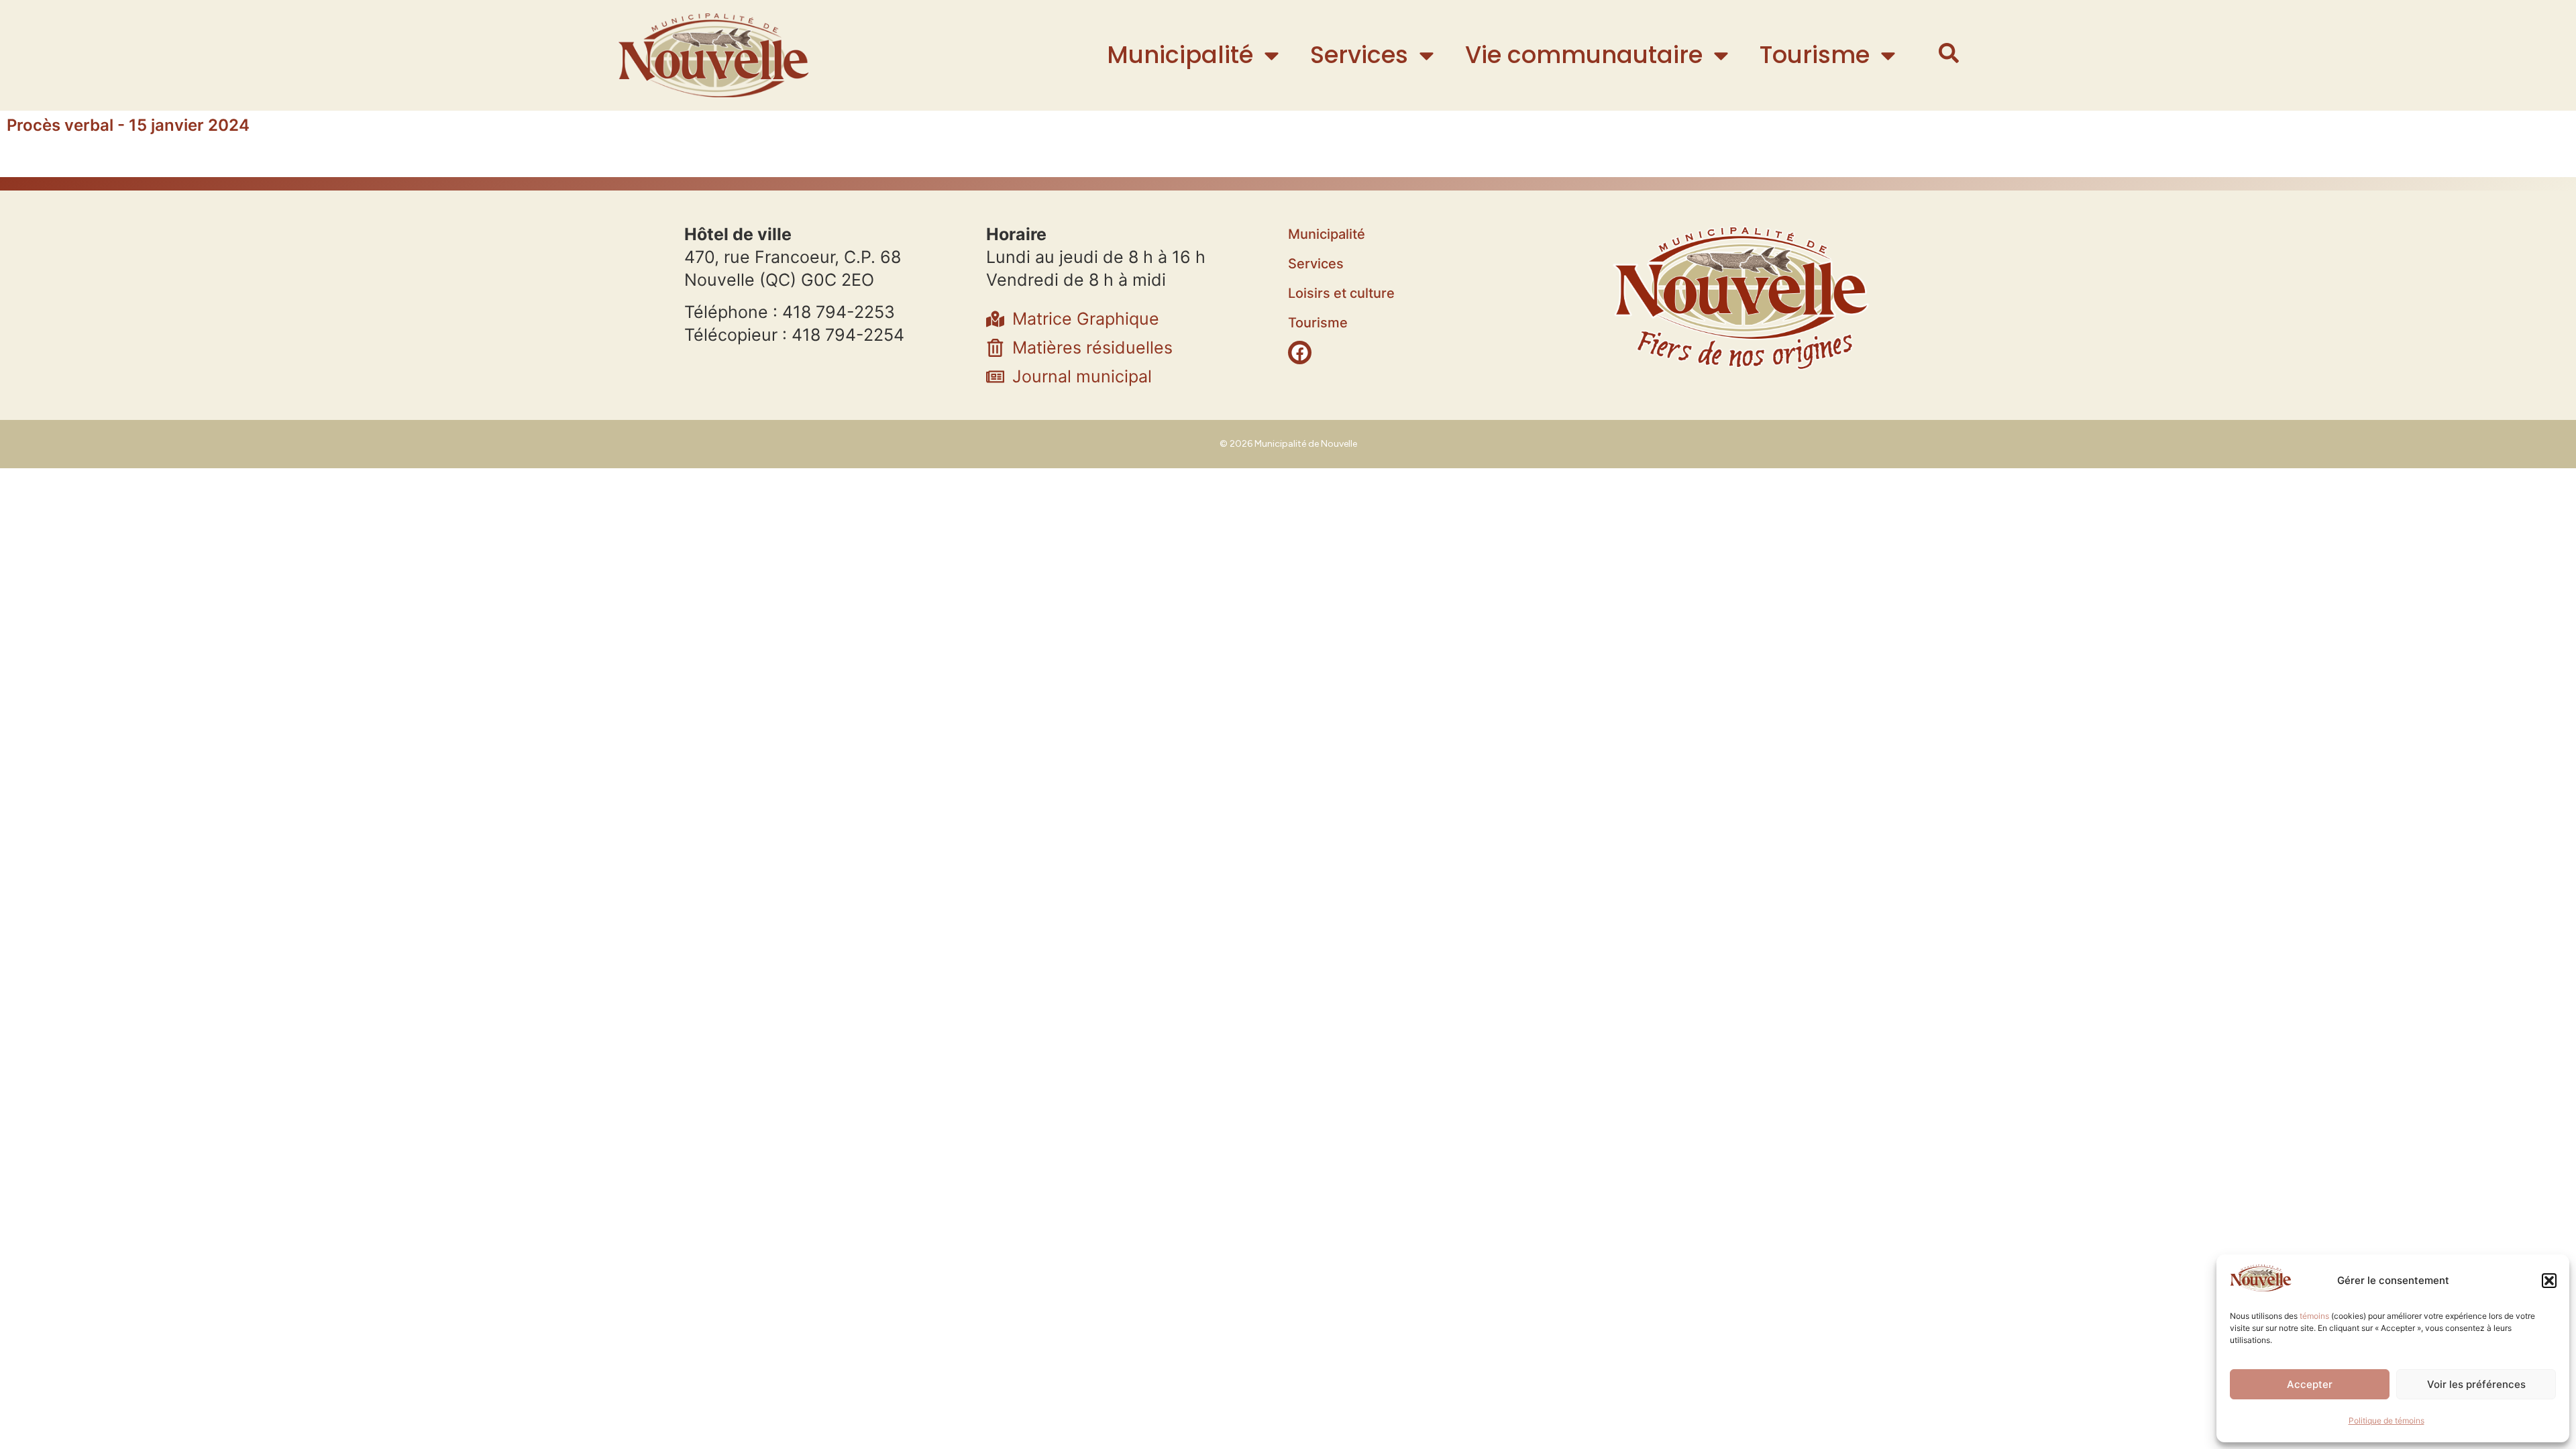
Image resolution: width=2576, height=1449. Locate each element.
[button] (2549, 1281)
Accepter (2310, 1384)
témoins (2314, 1316)
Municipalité (1180, 55)
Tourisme (1815, 55)
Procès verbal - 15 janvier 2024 (128, 125)
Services (1359, 55)
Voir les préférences (2476, 1384)
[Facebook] (1300, 353)
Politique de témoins (2386, 1420)
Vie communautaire (1584, 55)
